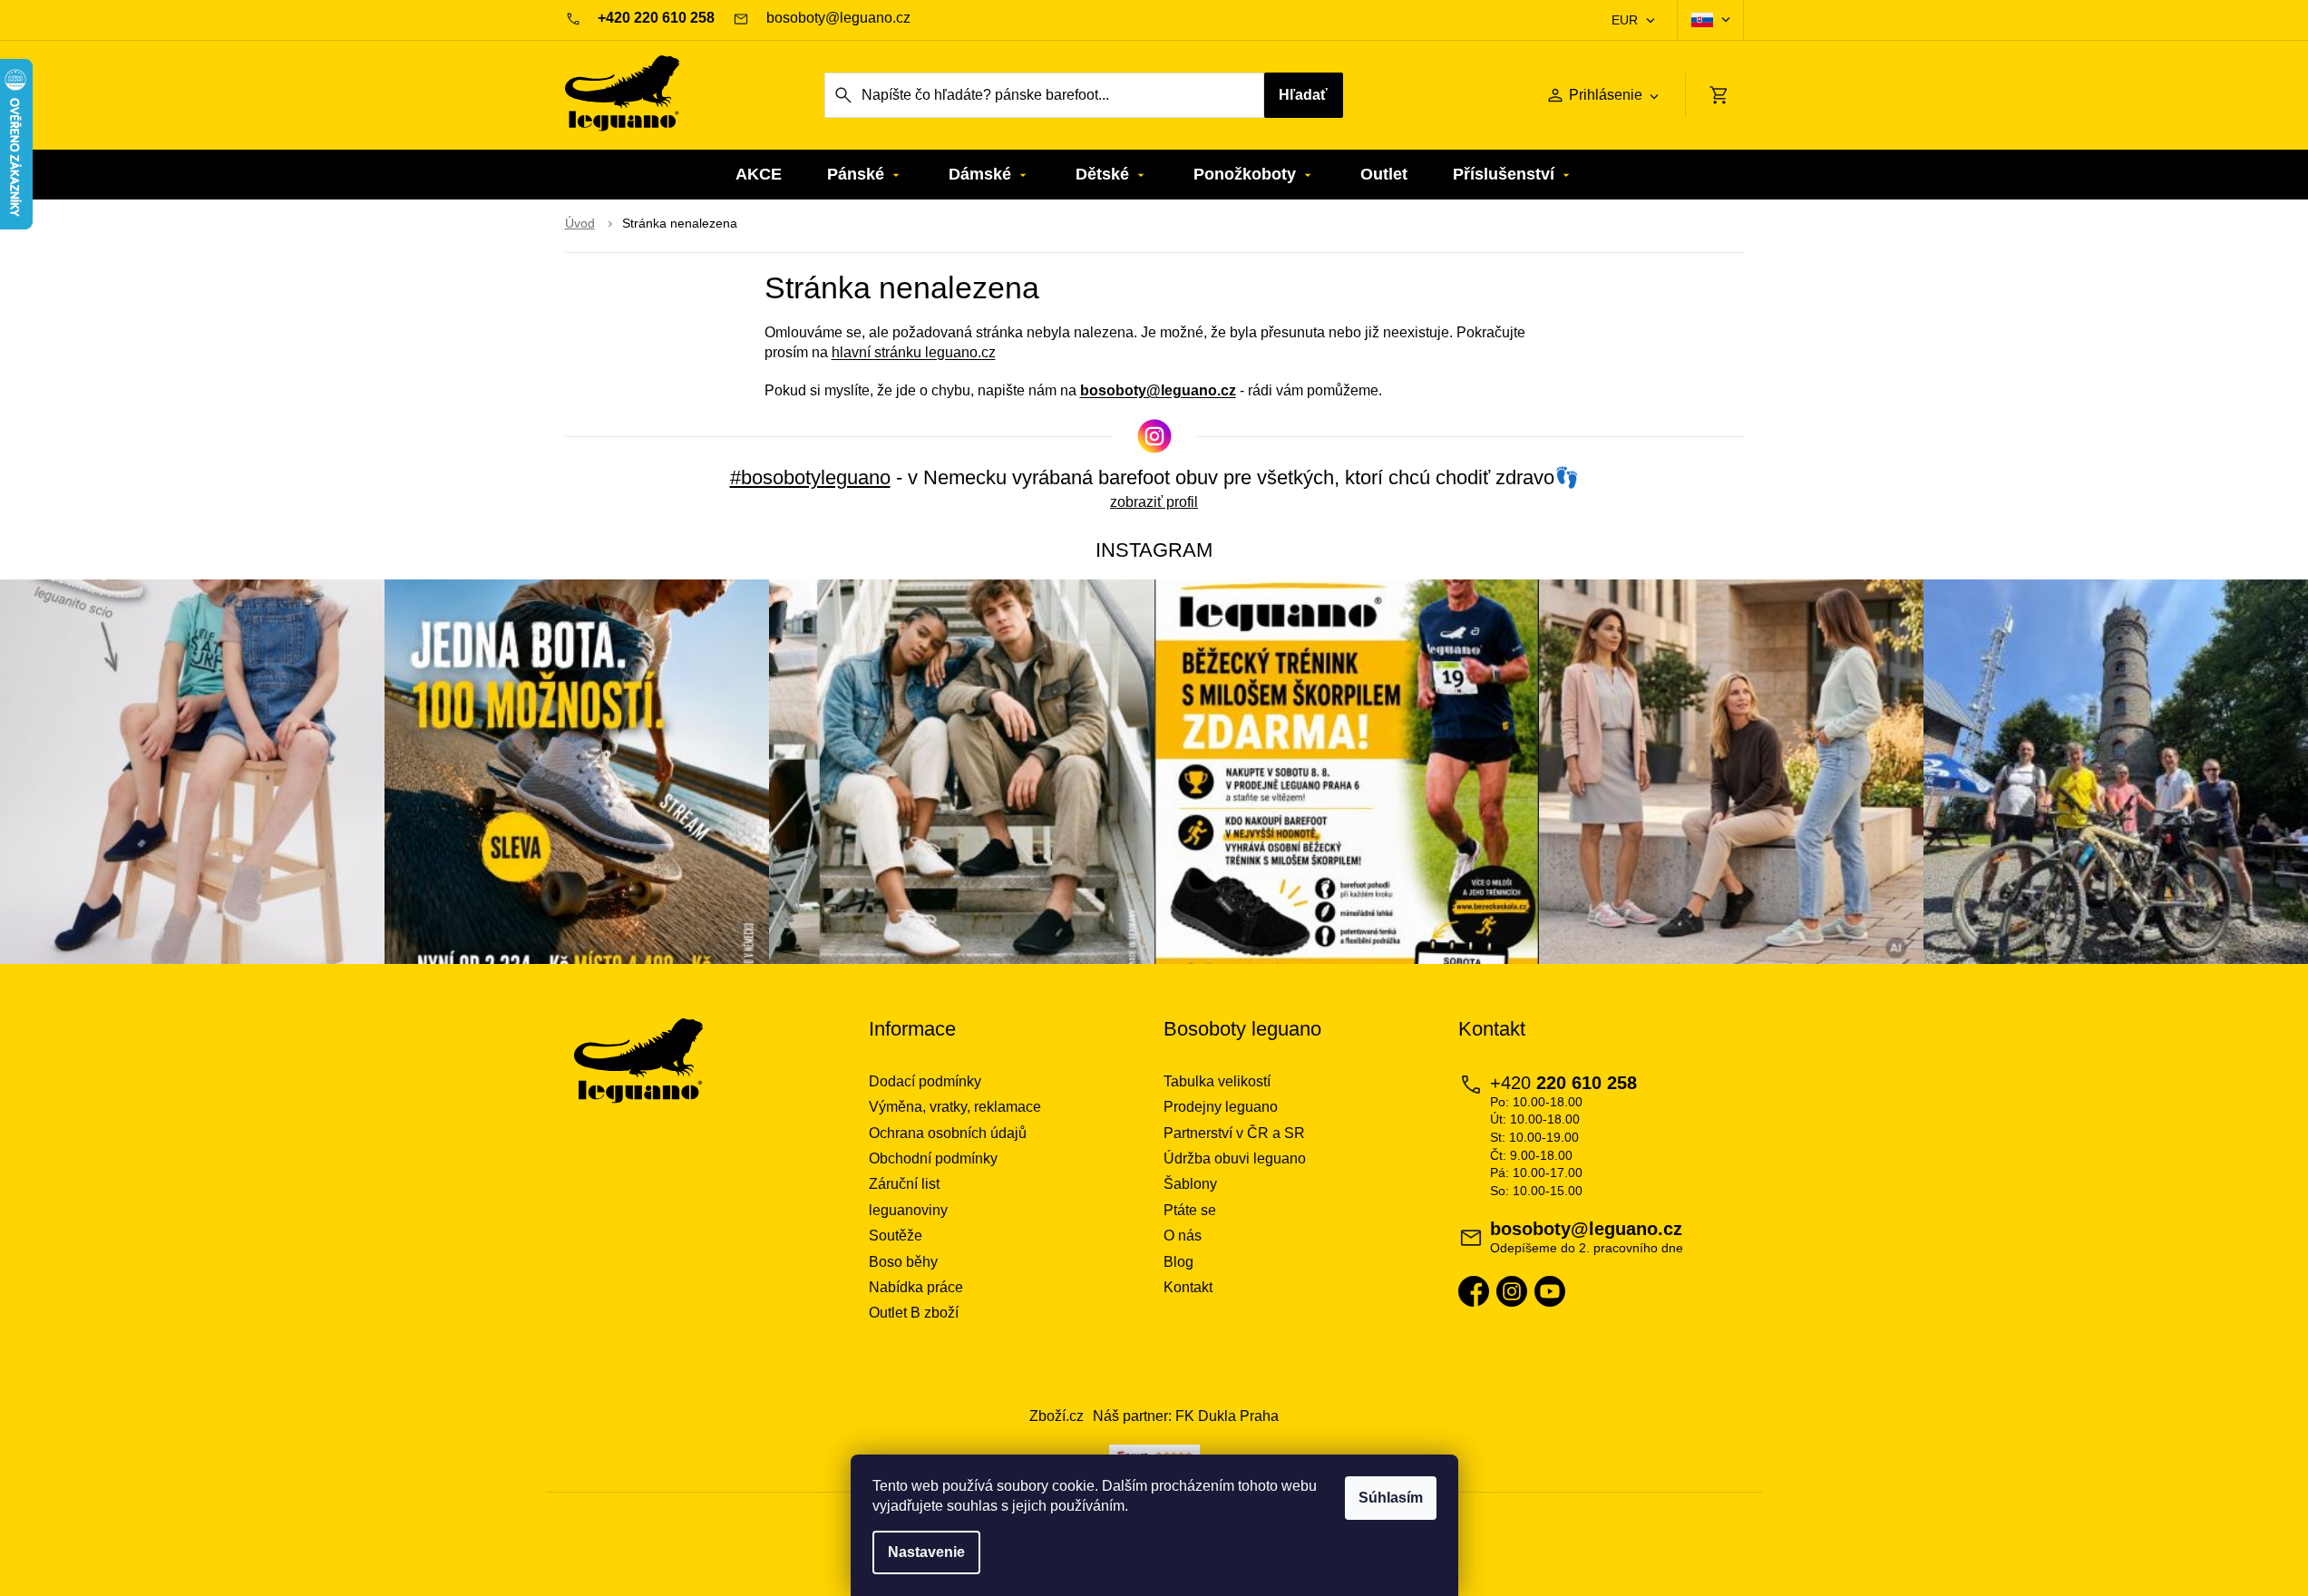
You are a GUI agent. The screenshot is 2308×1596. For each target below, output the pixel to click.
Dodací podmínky (925, 1081)
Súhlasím (1391, 1498)
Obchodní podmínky (933, 1158)
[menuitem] (759, 175)
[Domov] (580, 224)
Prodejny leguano (1221, 1107)
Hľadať (1303, 95)
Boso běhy (903, 1262)
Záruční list (904, 1184)
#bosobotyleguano (810, 477)
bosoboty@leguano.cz (1158, 390)
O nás (1183, 1236)
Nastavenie (926, 1552)
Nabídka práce (916, 1287)
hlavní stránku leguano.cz (914, 352)
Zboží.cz (1057, 1416)
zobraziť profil (1154, 502)
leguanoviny (908, 1210)
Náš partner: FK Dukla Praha (1186, 1416)
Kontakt (1188, 1287)
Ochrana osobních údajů (948, 1133)
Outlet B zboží (914, 1313)
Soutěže (896, 1236)
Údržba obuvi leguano (1235, 1158)
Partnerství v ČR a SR (1234, 1133)
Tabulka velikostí (1217, 1081)
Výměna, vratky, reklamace (955, 1107)
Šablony (1190, 1184)
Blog (1178, 1262)
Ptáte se (1190, 1210)
